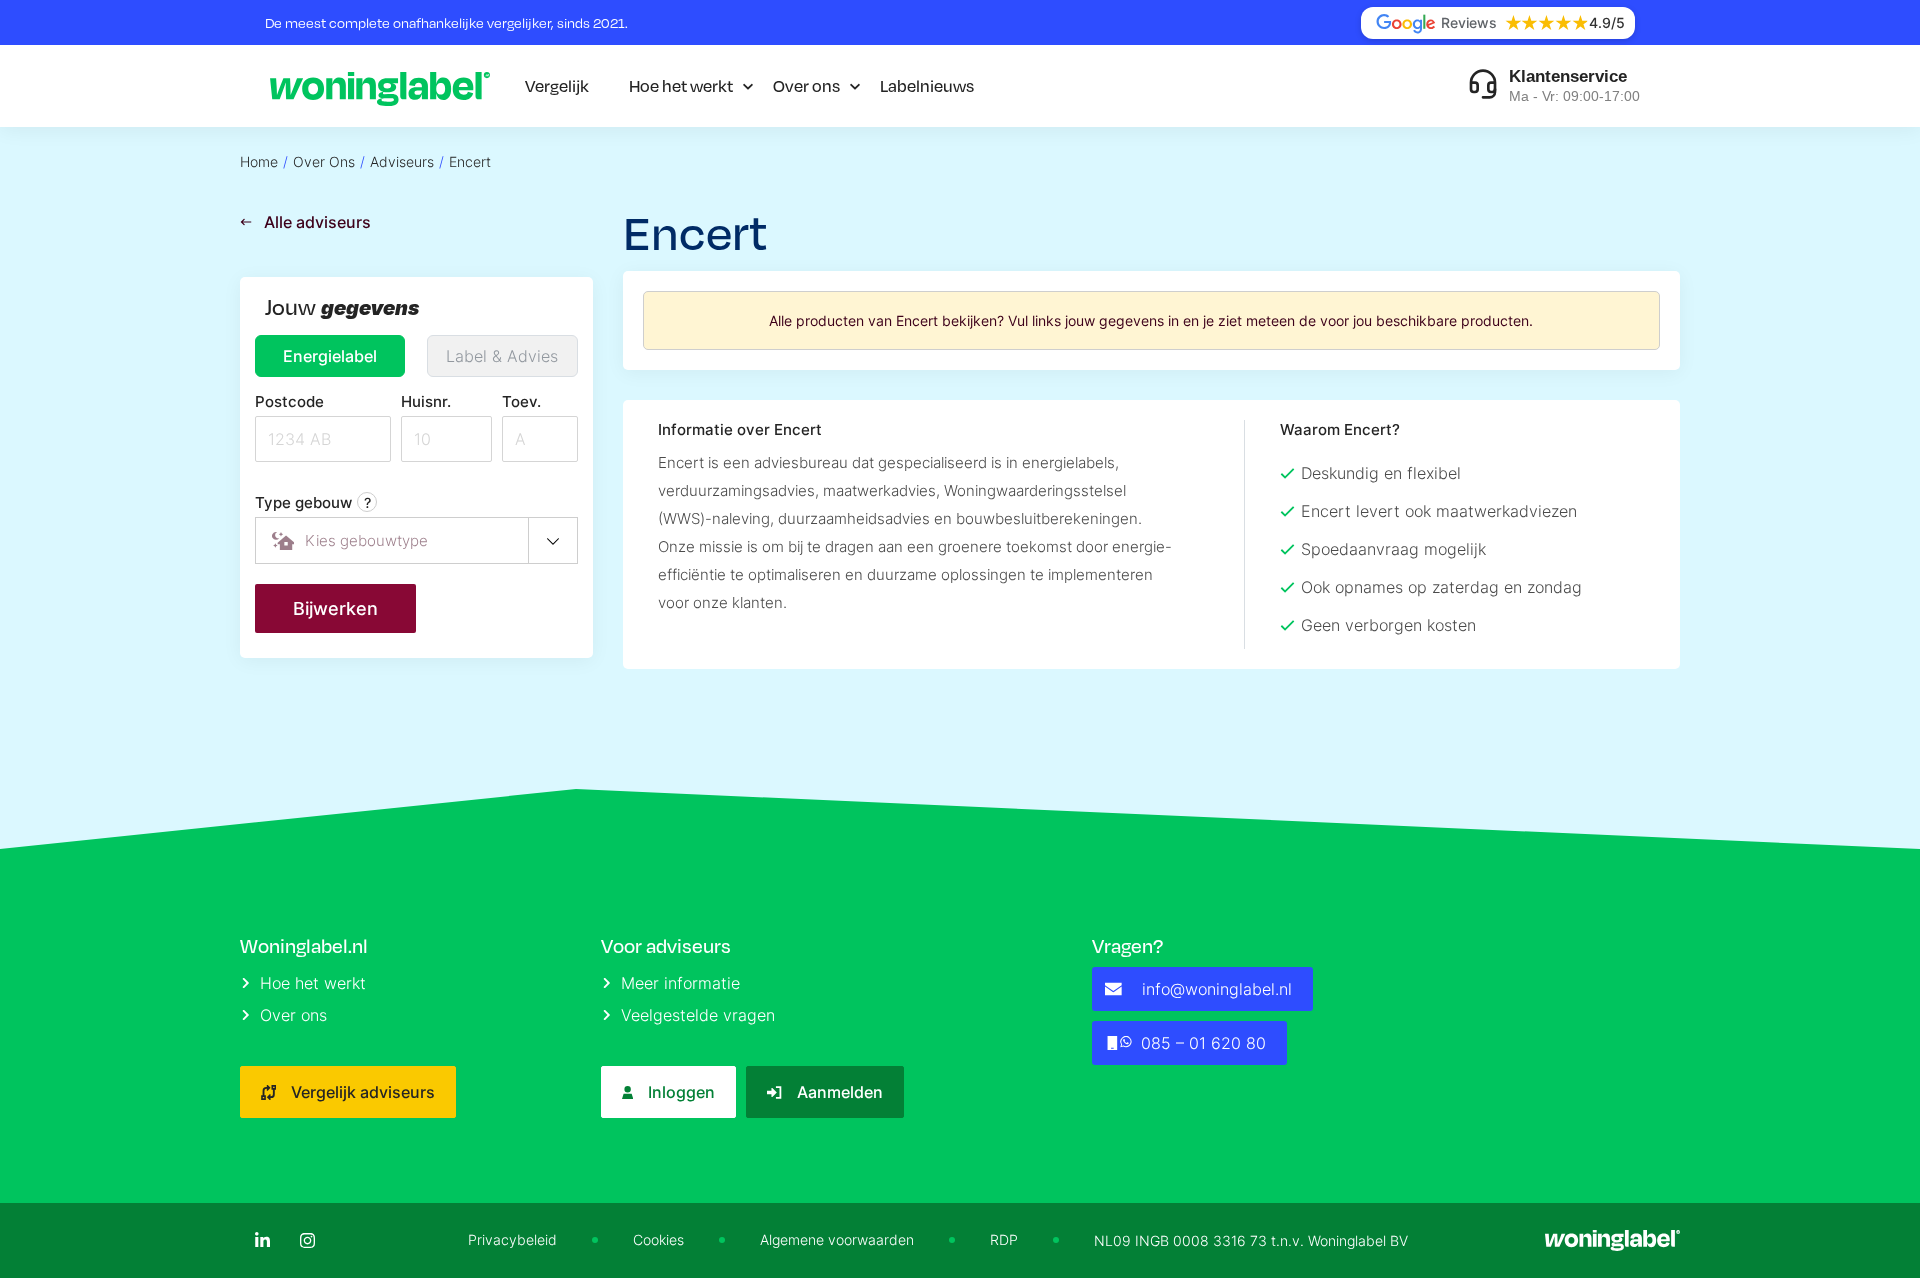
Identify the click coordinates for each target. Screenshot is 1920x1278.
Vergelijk (557, 85)
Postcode (289, 401)
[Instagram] (307, 1240)
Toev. (521, 401)
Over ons (806, 85)
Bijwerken (335, 608)
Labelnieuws (927, 85)
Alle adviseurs (317, 222)
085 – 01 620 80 (1203, 1043)
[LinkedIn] (262, 1240)
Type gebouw (313, 502)
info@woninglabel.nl (1217, 989)
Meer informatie (680, 983)
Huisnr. (426, 401)
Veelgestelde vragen (698, 1015)
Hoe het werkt (681, 85)
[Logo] (380, 86)
